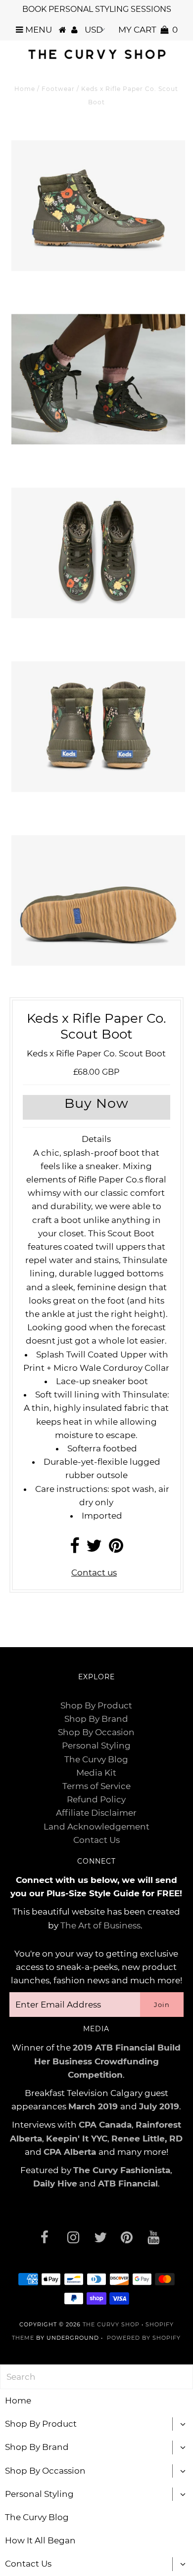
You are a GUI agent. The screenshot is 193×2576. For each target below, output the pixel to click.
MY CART (148, 30)
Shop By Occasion (96, 1732)
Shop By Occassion (45, 2471)
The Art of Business (100, 1925)
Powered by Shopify (144, 2338)
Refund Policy (96, 1799)
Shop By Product (96, 1705)
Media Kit (96, 1773)
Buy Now (96, 1103)
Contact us (94, 1572)
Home (25, 89)
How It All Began (40, 2540)
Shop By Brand (96, 1719)
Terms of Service (96, 1786)
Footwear (58, 89)
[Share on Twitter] (94, 1549)
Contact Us (96, 1840)
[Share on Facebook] (74, 1549)
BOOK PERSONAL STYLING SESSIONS (97, 9)
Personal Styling (96, 1746)
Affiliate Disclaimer (96, 1813)
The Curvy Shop (111, 2324)
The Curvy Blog (96, 1759)
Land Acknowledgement (96, 1827)
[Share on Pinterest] (116, 1549)
